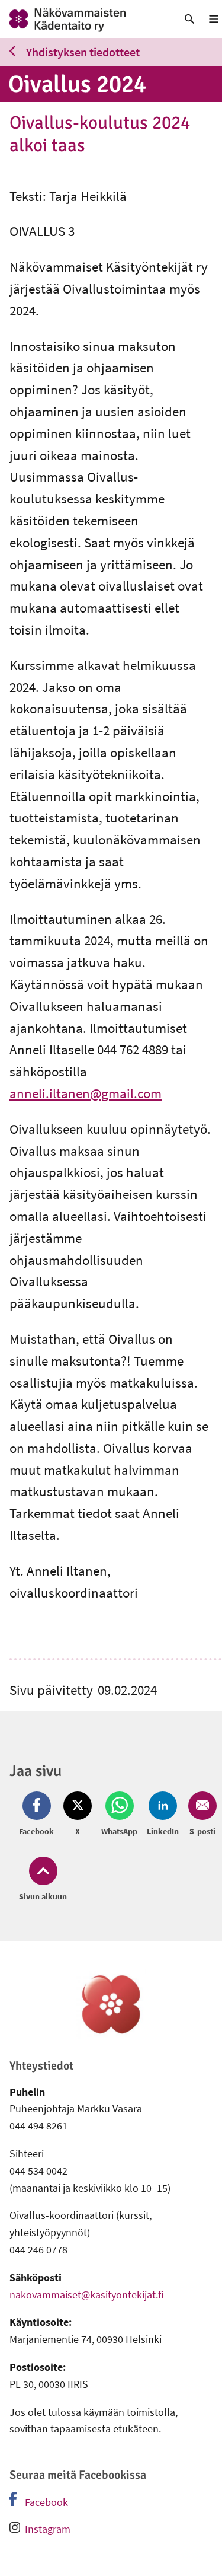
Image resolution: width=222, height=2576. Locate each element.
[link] (83, 19)
